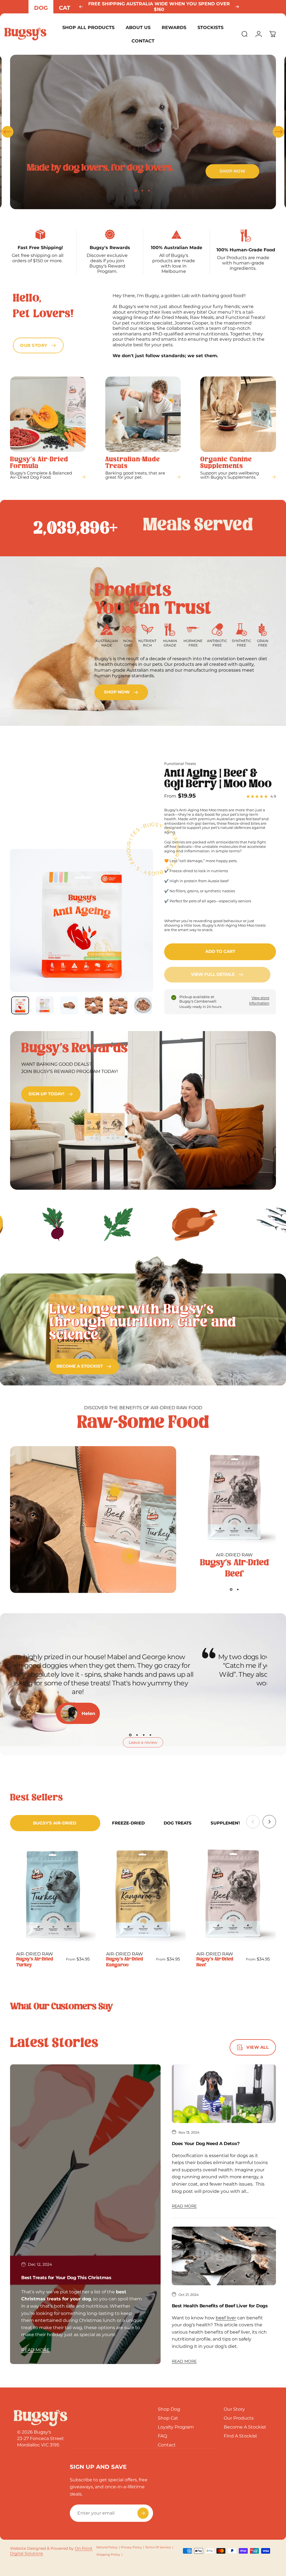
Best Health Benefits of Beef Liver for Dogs (220, 2306)
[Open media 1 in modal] (82, 920)
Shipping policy (108, 2554)
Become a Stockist (245, 2427)
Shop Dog (169, 2409)
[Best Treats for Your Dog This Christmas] (85, 2214)
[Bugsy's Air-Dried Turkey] (53, 1894)
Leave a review (143, 1742)
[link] (121, 692)
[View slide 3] (144, 1735)
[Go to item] (20, 1006)
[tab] (55, 1823)
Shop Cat (168, 2418)
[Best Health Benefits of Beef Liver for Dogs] (224, 2256)
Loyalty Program (176, 2427)
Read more (35, 2350)
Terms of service (158, 2547)
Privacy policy (131, 2547)
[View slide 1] (231, 1590)
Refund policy (107, 2547)
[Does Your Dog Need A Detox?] (224, 2094)
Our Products (239, 2418)
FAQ (162, 2436)
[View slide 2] (238, 1590)
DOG (41, 8)
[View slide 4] (150, 1735)
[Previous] (81, 7)
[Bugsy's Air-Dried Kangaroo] (143, 1894)
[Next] (237, 7)
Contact (167, 2445)
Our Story (234, 2409)
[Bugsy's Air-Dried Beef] (234, 1498)
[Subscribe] (143, 2513)
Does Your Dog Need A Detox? (206, 2144)
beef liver (226, 2318)
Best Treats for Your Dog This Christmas (66, 2278)
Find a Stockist (240, 2436)
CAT (65, 8)
